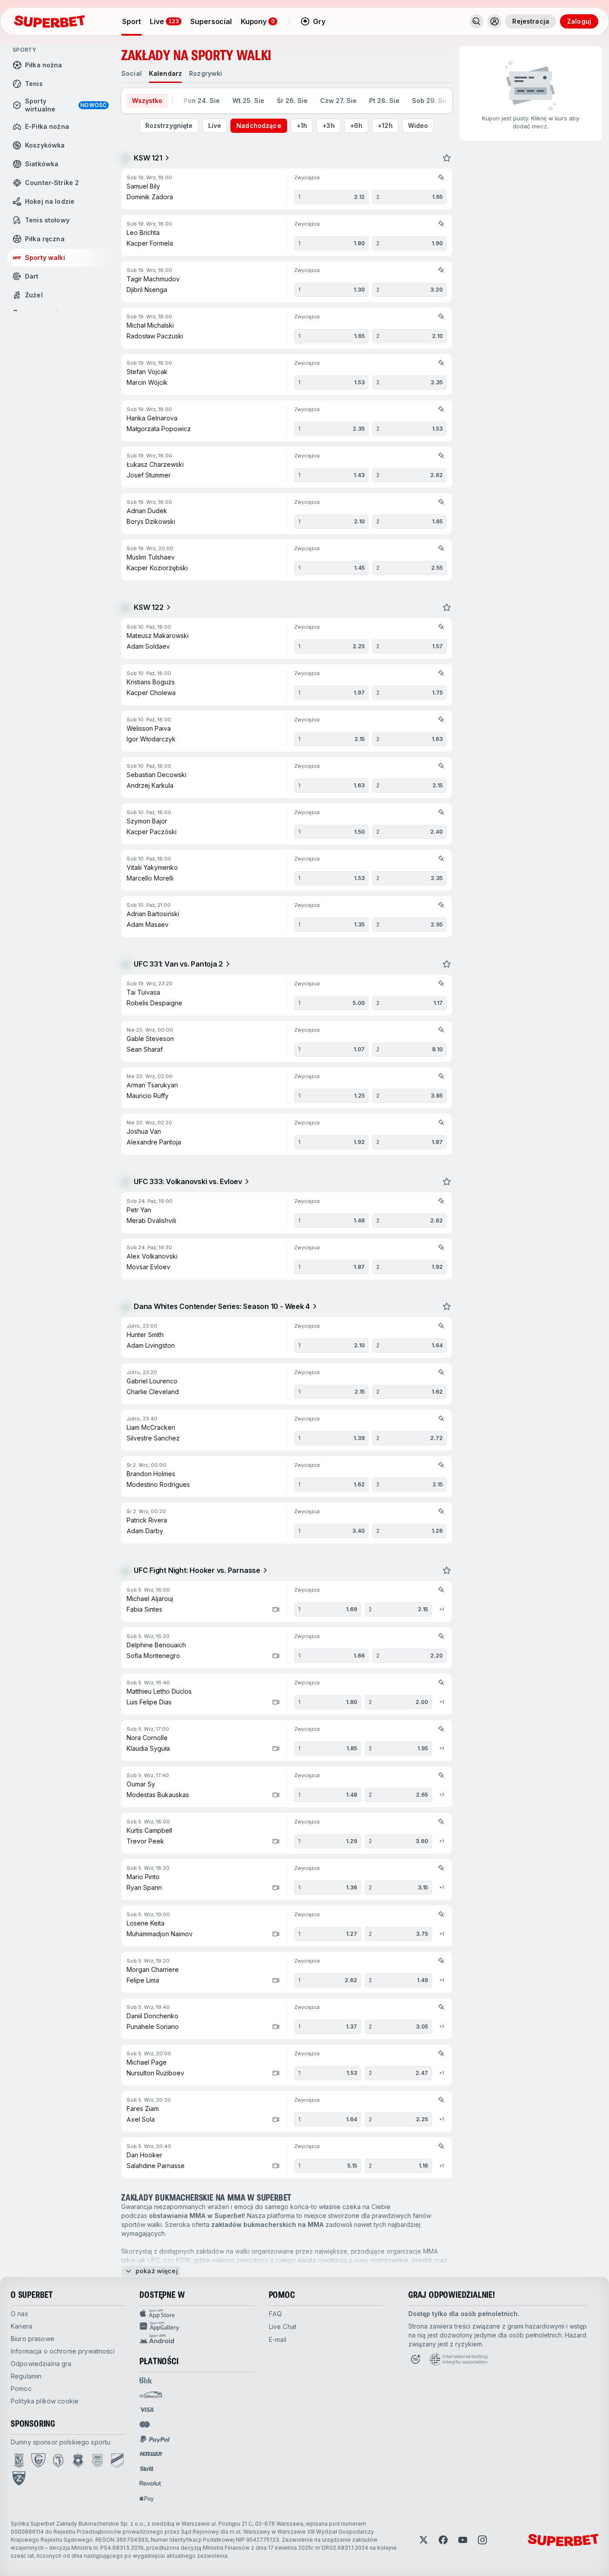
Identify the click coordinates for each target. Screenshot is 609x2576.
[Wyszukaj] (477, 21)
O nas (19, 2314)
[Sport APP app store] (197, 2314)
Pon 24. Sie (202, 101)
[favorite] (447, 158)
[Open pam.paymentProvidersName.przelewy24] (151, 2395)
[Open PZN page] (19, 2478)
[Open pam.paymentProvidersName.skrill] (147, 2469)
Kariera (21, 2326)
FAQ (275, 2314)
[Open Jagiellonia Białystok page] (58, 2461)
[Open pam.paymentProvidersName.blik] (146, 2380)
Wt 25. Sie (248, 101)
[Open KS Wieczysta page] (117, 2461)
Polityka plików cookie (45, 2401)
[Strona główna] (49, 21)
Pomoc (21, 2389)
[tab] (132, 74)
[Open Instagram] (482, 2540)
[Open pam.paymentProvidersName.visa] (147, 2410)
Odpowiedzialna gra (41, 2364)
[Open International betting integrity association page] (459, 2359)
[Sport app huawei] (197, 2326)
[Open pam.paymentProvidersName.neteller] (151, 2454)
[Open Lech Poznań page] (19, 2461)
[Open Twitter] (424, 2540)
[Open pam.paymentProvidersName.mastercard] (145, 2424)
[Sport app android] (197, 2339)
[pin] (441, 177)
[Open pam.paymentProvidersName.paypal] (155, 2439)
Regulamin (26, 2376)
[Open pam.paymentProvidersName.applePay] (147, 2498)
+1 (442, 1609)
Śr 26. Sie (292, 101)
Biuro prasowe (33, 2339)
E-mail (278, 2339)
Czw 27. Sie (338, 101)
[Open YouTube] (463, 2540)
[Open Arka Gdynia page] (97, 2461)
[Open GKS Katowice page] (38, 2461)
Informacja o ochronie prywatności (63, 2351)
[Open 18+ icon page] (416, 2359)
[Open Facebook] (443, 2540)
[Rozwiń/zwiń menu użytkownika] (494, 21)
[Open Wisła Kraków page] (78, 2461)
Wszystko (147, 101)
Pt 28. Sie (384, 101)
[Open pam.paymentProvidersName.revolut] (150, 2483)
